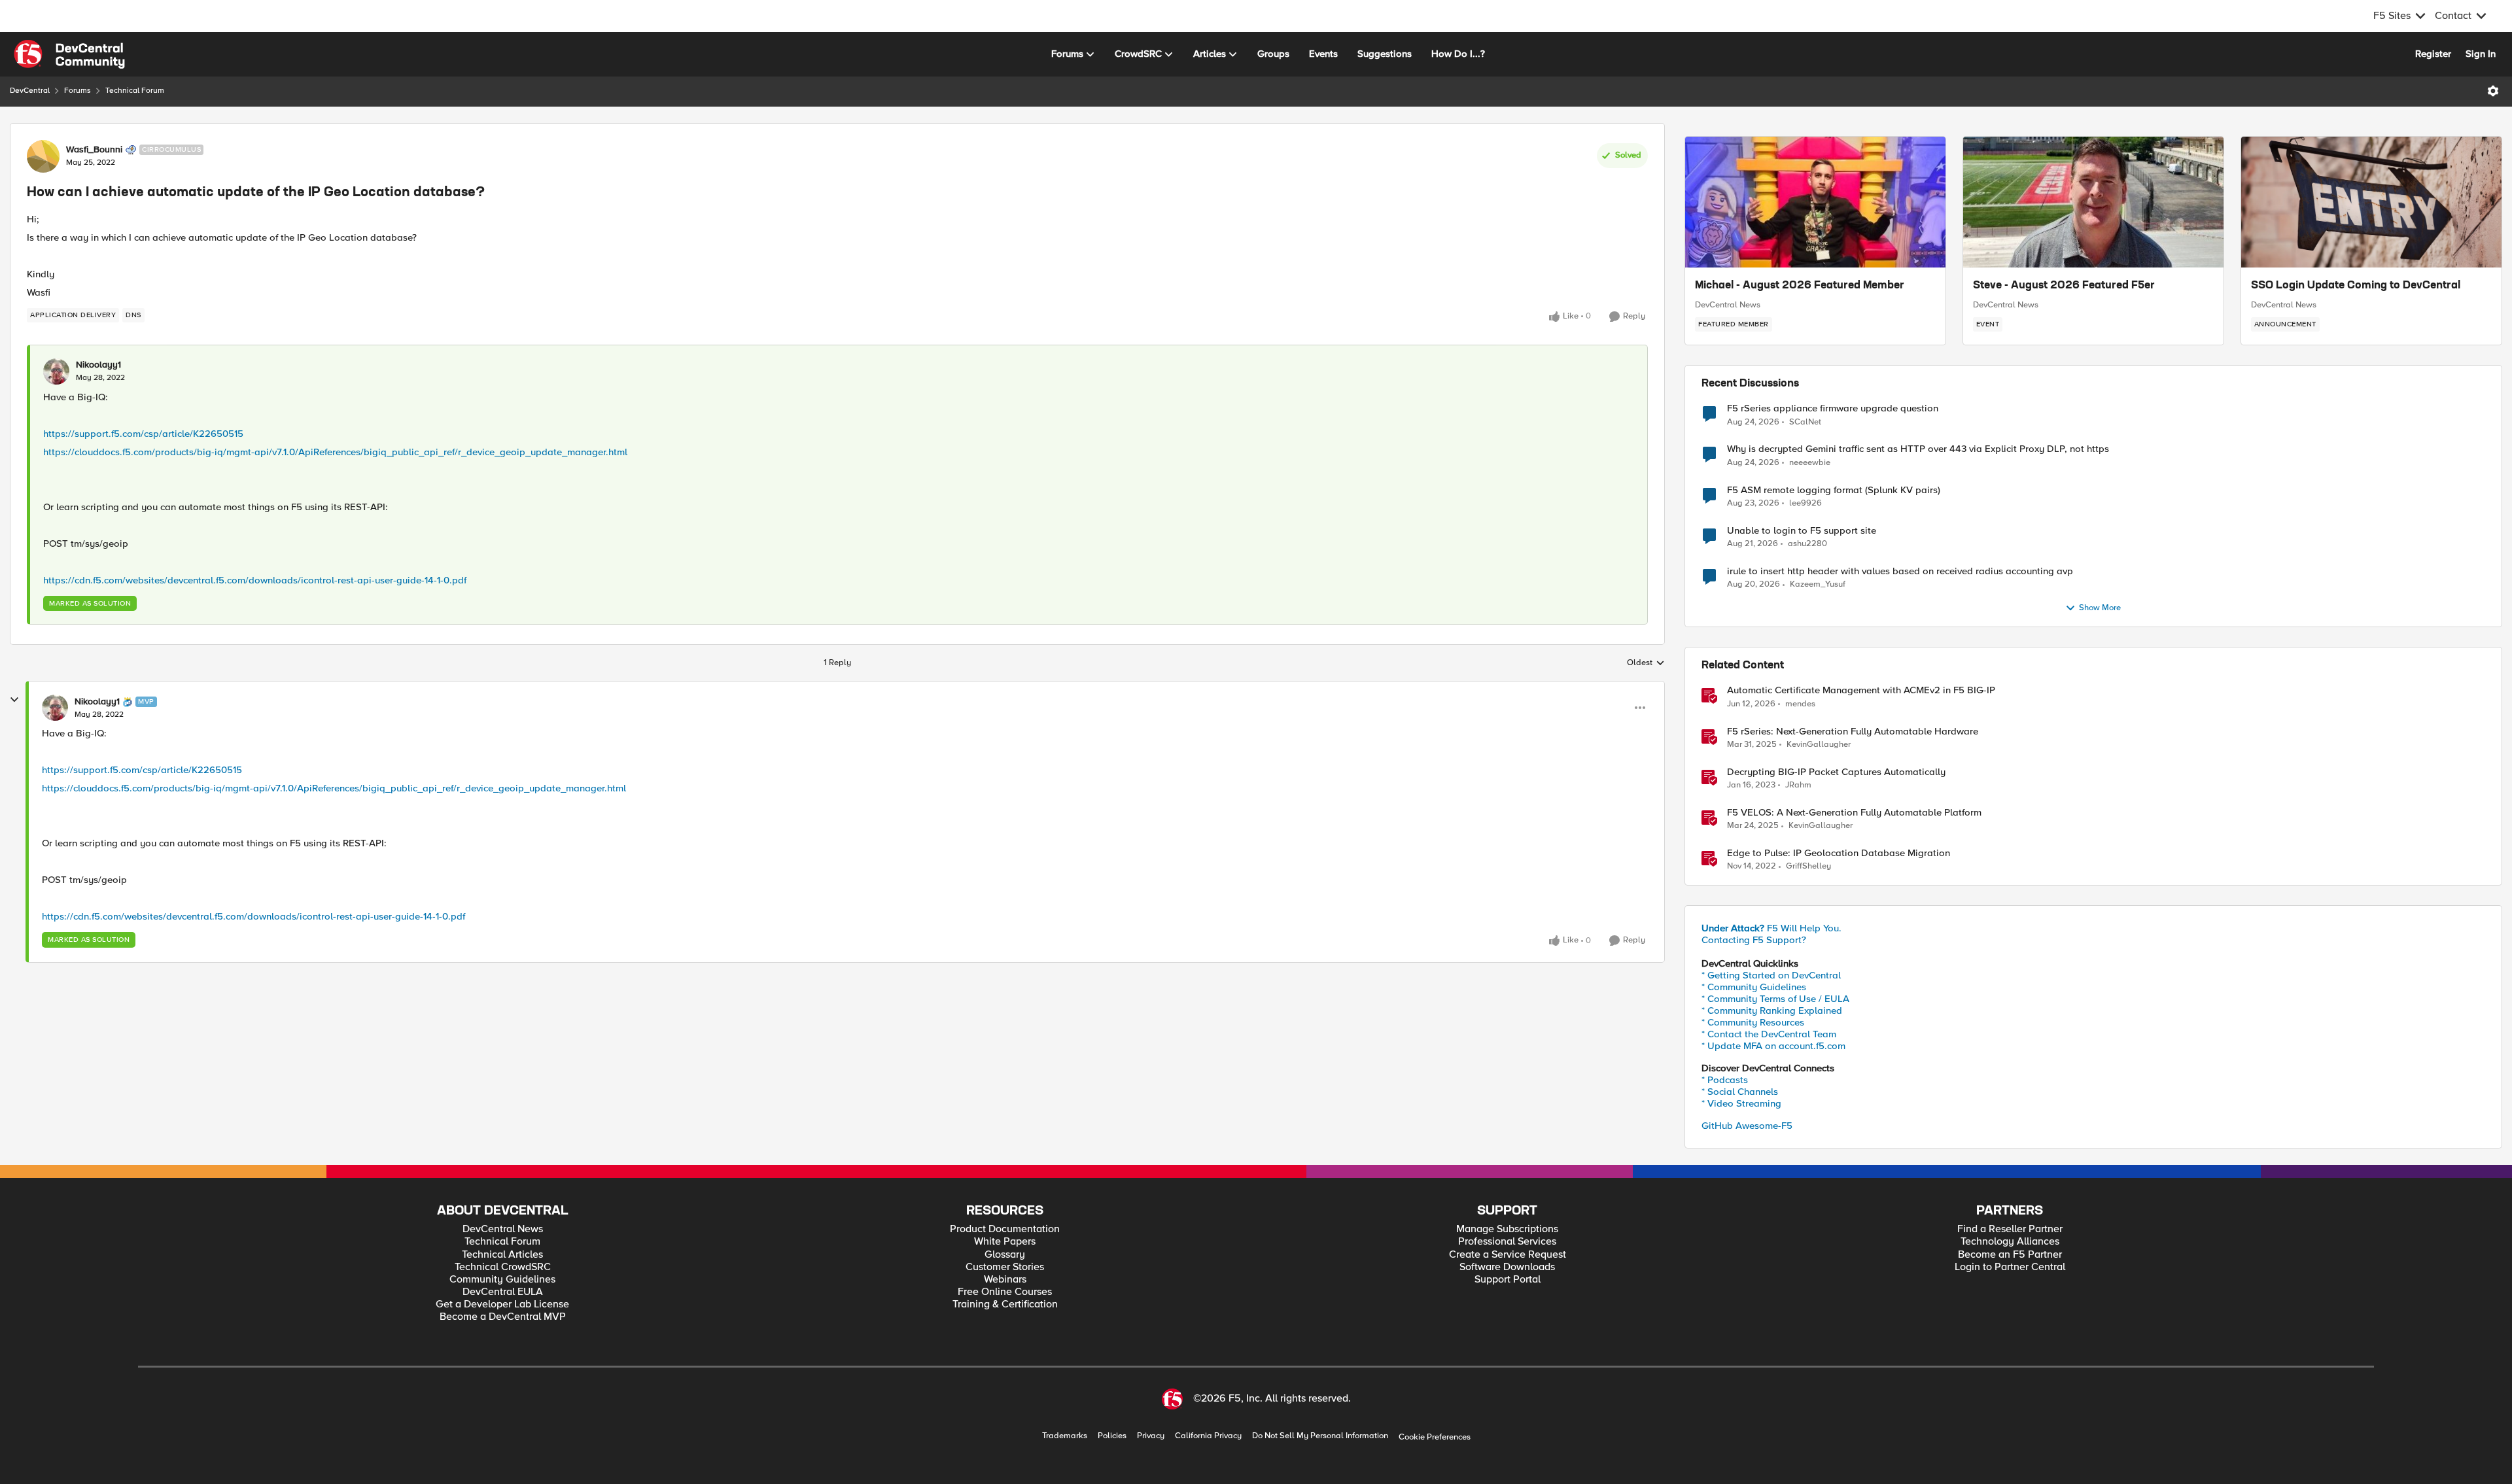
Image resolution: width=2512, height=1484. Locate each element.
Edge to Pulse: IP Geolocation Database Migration (1839, 853)
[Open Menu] (2493, 91)
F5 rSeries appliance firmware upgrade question (1833, 408)
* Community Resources (1753, 1022)
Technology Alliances (2010, 1242)
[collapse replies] (14, 700)
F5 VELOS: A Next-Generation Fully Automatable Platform (1854, 813)
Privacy (1151, 1436)
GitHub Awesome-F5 (1747, 1126)
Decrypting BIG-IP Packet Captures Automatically (1836, 772)
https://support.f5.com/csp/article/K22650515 (143, 434)
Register (2433, 54)
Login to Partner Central (2010, 1267)
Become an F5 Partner (2010, 1255)
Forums (78, 91)
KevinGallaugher (1819, 745)
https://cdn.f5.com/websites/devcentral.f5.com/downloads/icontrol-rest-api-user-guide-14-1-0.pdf (255, 580)
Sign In (2481, 54)
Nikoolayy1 (98, 365)
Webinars (1005, 1280)
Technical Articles (502, 1255)
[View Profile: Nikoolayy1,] (56, 371)
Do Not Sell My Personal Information (1320, 1436)
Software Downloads (1507, 1267)
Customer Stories (1005, 1267)
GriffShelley (1808, 866)
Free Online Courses (1005, 1292)
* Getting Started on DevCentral (1771, 975)
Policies (1112, 1436)
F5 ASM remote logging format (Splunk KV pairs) (1834, 490)
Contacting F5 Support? (1754, 940)
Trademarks (1065, 1436)
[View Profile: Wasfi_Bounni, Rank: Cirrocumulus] (43, 156)
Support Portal (1508, 1280)
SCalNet (1805, 422)
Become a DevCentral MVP (503, 1317)
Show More (2100, 608)
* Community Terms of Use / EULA (1775, 999)
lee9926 (1805, 503)
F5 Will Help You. (1771, 928)
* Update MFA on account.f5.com (1773, 1046)
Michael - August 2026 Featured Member (1800, 286)
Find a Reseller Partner (2010, 1229)
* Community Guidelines (1754, 987)
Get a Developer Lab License (502, 1304)
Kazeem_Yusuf (1818, 584)
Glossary (1005, 1255)
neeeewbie (1810, 463)
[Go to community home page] (69, 54)
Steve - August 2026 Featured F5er (2064, 286)
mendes (1800, 704)
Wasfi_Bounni (94, 150)
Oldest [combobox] (1646, 663)
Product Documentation (1005, 1229)
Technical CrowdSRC (503, 1267)
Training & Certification (1005, 1304)
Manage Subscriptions (1507, 1229)
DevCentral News (1728, 305)
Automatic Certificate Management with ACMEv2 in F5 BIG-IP (1861, 690)
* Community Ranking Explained (1772, 1010)
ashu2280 (1807, 544)
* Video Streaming (1741, 1103)
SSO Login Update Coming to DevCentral (2356, 286)
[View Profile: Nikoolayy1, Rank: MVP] (55, 708)
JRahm (1798, 785)
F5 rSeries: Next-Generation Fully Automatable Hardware (1853, 732)
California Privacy (1208, 1436)
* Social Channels (1740, 1092)
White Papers (1005, 1242)
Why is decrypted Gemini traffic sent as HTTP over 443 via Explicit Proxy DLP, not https (1918, 449)
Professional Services (1507, 1242)
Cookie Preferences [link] (1435, 1437)
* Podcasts (1725, 1080)
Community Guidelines (502, 1280)
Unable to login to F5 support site (1802, 531)
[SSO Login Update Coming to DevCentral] (2371, 202)
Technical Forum (135, 91)
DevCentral (30, 91)
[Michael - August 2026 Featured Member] (1815, 202)
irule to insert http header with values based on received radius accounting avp (1900, 571)
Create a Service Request (1508, 1255)
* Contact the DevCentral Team (1769, 1034)
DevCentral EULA (503, 1292)
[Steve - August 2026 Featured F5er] (2093, 202)
